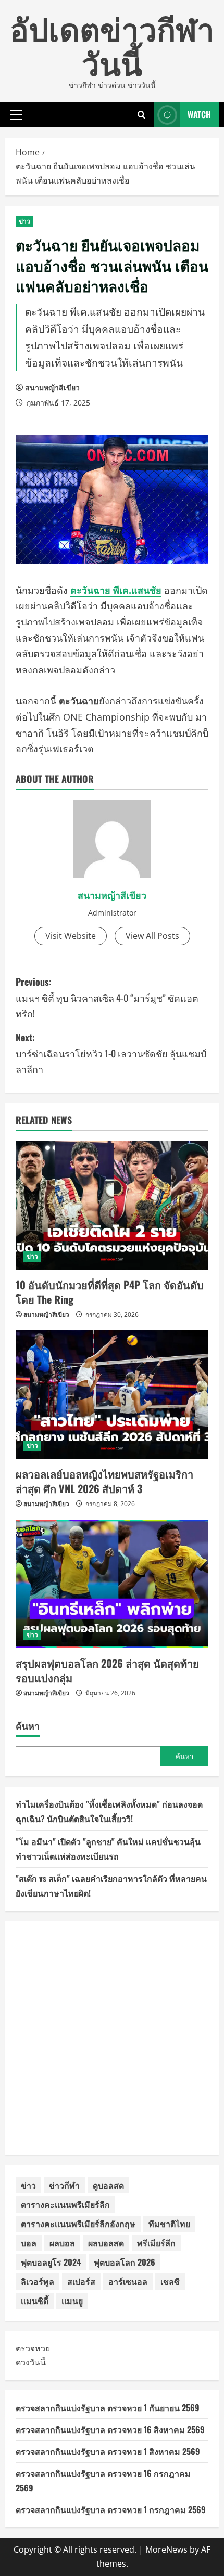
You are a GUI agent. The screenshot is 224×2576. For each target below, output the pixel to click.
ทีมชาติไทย (169, 2224)
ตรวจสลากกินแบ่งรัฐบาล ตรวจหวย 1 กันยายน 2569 (108, 2408)
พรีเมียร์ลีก (156, 2243)
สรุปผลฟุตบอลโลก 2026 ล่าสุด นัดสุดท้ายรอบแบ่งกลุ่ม (107, 1670)
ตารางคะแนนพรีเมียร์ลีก (65, 2204)
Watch (199, 114)
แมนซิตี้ (35, 2300)
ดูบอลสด (108, 2185)
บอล (29, 2243)
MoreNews (166, 2549)
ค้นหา (28, 1726)
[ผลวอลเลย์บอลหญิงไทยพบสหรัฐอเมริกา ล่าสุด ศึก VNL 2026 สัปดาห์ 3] (112, 1395)
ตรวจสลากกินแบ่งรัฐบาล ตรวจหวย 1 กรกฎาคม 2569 (111, 2509)
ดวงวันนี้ (31, 2362)
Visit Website (71, 936)
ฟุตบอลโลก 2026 (125, 2262)
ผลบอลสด (106, 2243)
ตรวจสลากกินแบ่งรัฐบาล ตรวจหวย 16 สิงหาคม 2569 (110, 2429)
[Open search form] (141, 115)
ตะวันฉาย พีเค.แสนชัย (116, 590)
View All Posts (152, 936)
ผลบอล (62, 2243)
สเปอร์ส (81, 2281)
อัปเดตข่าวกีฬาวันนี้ (112, 44)
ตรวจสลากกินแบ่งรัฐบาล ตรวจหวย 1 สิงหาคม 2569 (108, 2451)
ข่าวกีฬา (64, 2185)
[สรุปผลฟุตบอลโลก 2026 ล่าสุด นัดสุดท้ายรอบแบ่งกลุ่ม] (112, 1584)
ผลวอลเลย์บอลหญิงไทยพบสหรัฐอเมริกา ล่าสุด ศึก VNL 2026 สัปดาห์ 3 (104, 1481)
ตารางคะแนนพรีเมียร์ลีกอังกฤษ (78, 2224)
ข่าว (24, 221)
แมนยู (72, 2300)
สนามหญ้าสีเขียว (52, 388)
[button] (16, 114)
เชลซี (170, 2281)
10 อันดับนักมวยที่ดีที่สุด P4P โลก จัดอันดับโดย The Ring (110, 1292)
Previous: (107, 997)
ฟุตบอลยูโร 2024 (51, 2262)
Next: (111, 1053)
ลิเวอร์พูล (38, 2281)
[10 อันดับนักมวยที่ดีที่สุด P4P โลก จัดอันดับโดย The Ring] (112, 1205)
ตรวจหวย (33, 2348)
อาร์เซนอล (128, 2281)
